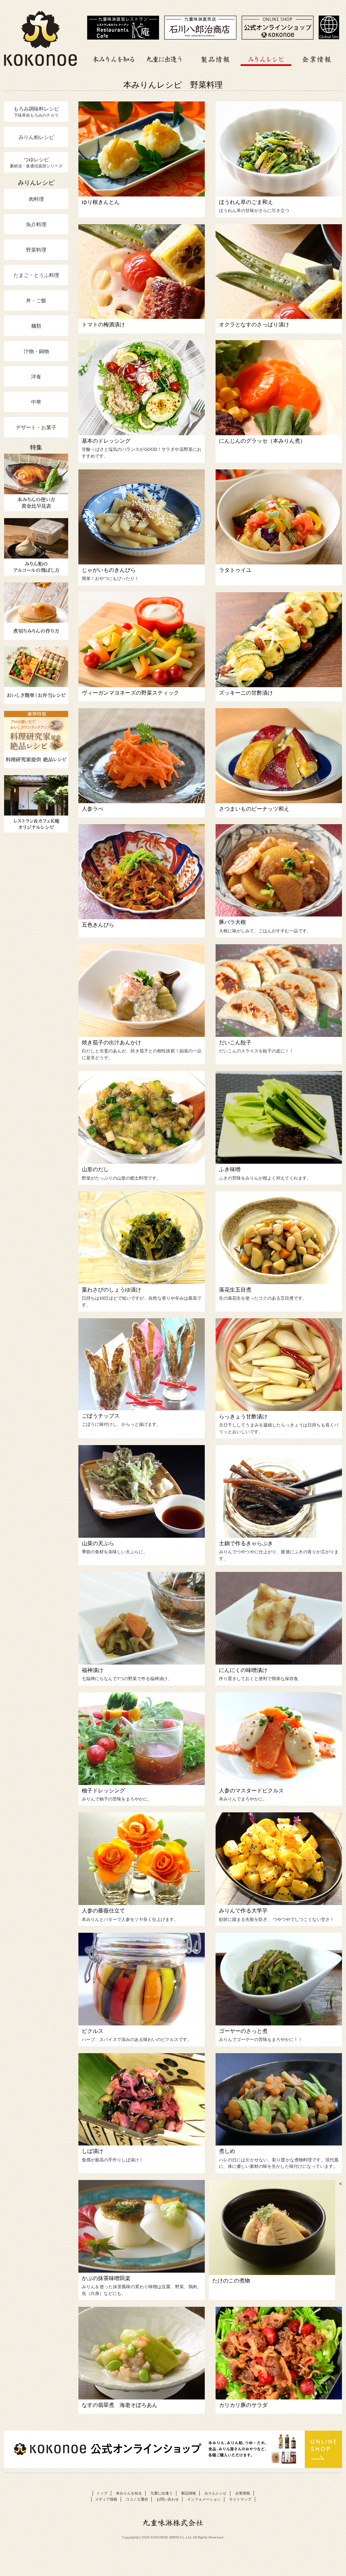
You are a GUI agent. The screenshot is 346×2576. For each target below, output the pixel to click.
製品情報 (215, 58)
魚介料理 (36, 224)
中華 (36, 402)
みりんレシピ (266, 58)
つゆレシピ (36, 162)
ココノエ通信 (137, 2499)
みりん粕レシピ (36, 137)
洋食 (36, 376)
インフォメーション (204, 2499)
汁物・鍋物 (36, 351)
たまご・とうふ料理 (36, 275)
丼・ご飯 (36, 300)
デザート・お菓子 (36, 427)
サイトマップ (240, 2499)
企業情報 (317, 58)
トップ (102, 2493)
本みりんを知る (114, 58)
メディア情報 (106, 2499)
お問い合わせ (168, 2499)
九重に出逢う (165, 58)
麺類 (36, 326)
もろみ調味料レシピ (36, 112)
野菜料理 (36, 250)
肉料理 (36, 199)
